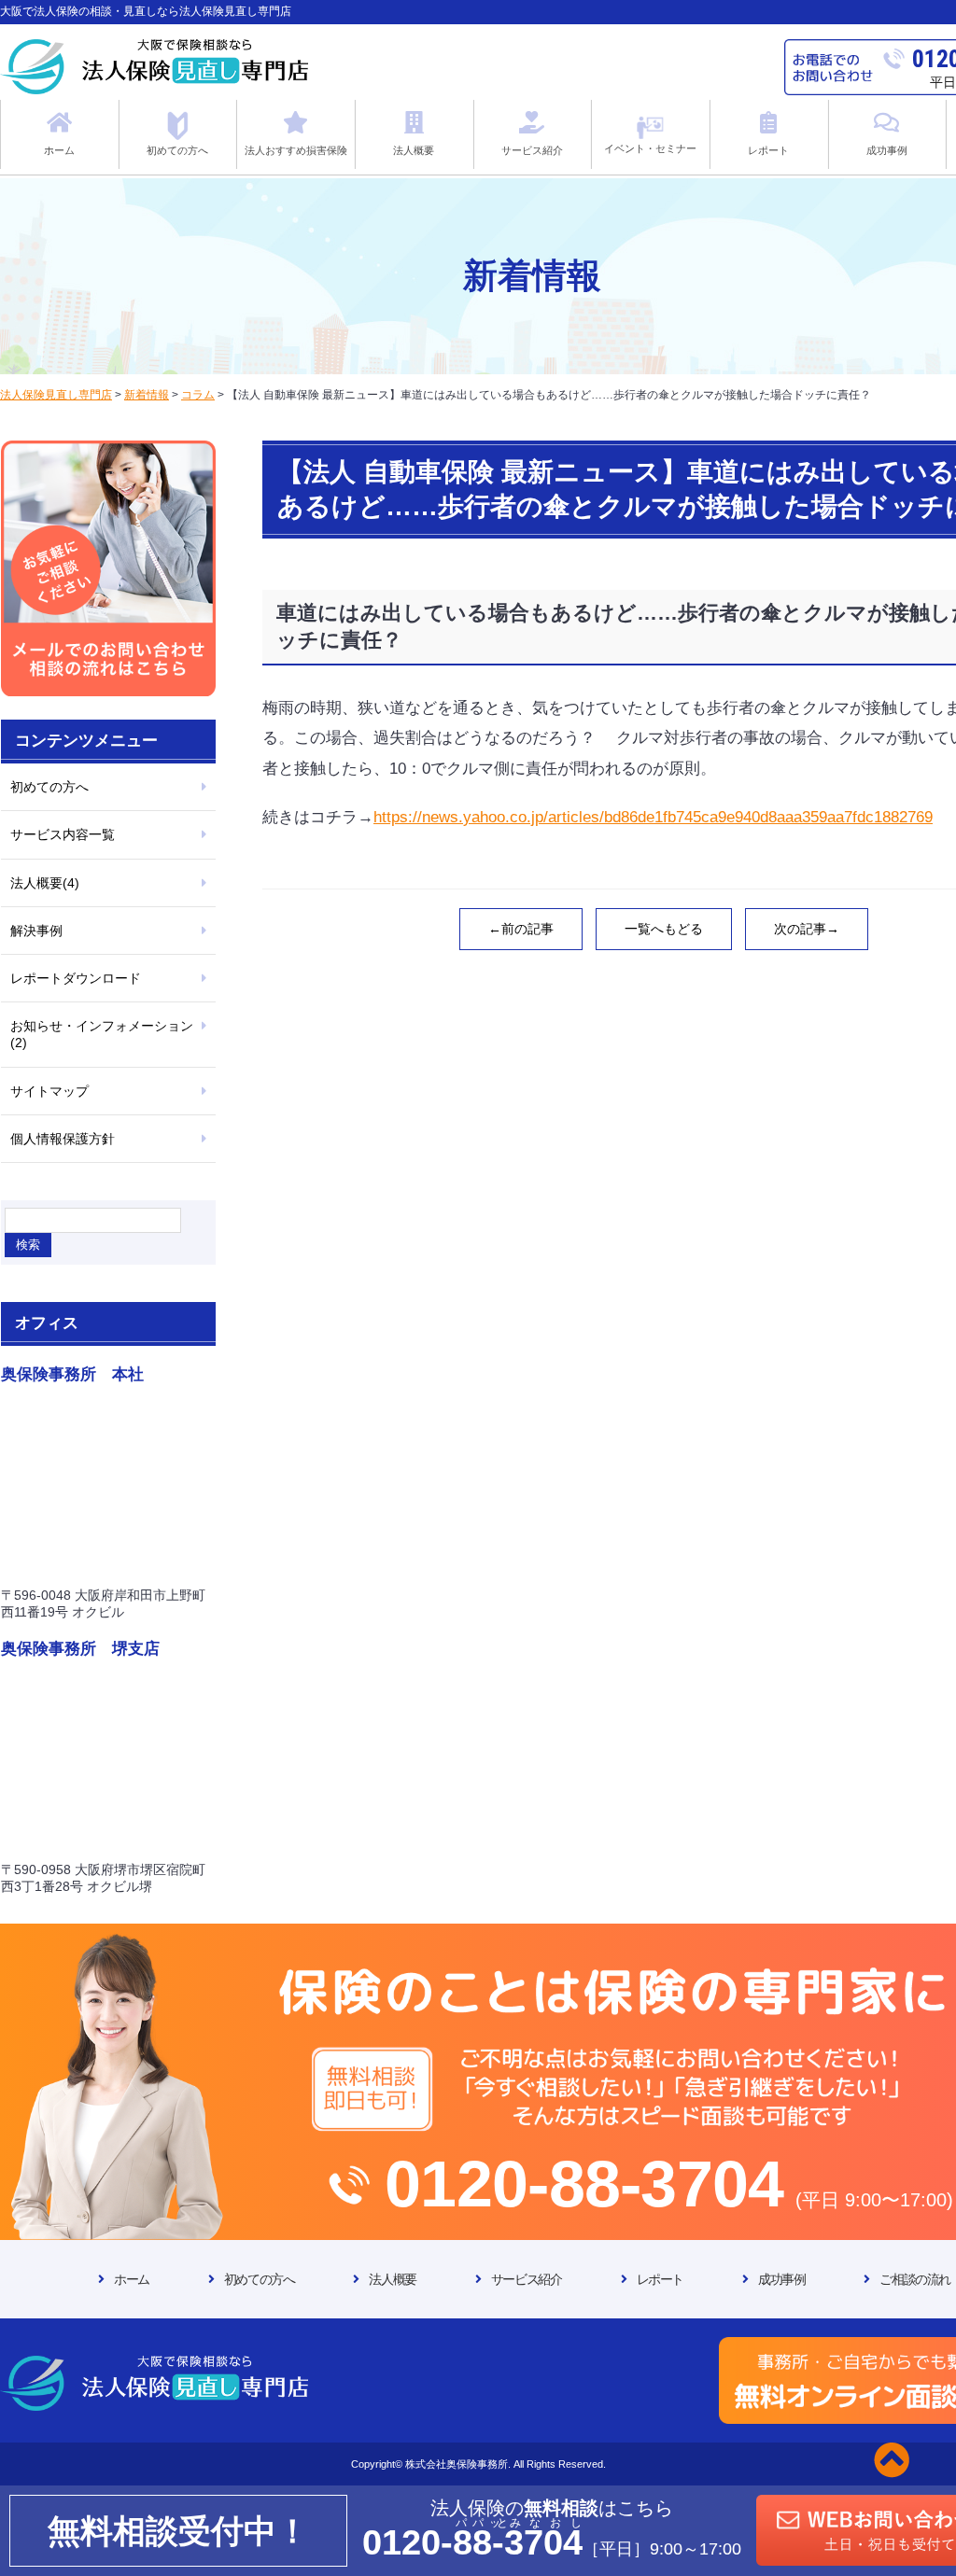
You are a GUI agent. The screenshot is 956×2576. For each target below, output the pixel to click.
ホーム (132, 2279)
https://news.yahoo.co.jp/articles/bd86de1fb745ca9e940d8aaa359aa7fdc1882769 (653, 817)
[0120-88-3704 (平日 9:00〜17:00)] (478, 1942)
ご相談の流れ (915, 2279)
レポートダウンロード (76, 978)
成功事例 (781, 2279)
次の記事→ (807, 929)
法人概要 (392, 2279)
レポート (660, 2279)
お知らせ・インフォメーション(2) (102, 1034)
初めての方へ (49, 787)
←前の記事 (521, 929)
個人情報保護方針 (63, 1139)
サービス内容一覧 (63, 834)
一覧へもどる (664, 929)
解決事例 (36, 931)
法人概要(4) (45, 883)
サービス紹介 (527, 2279)
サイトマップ (49, 1091)
